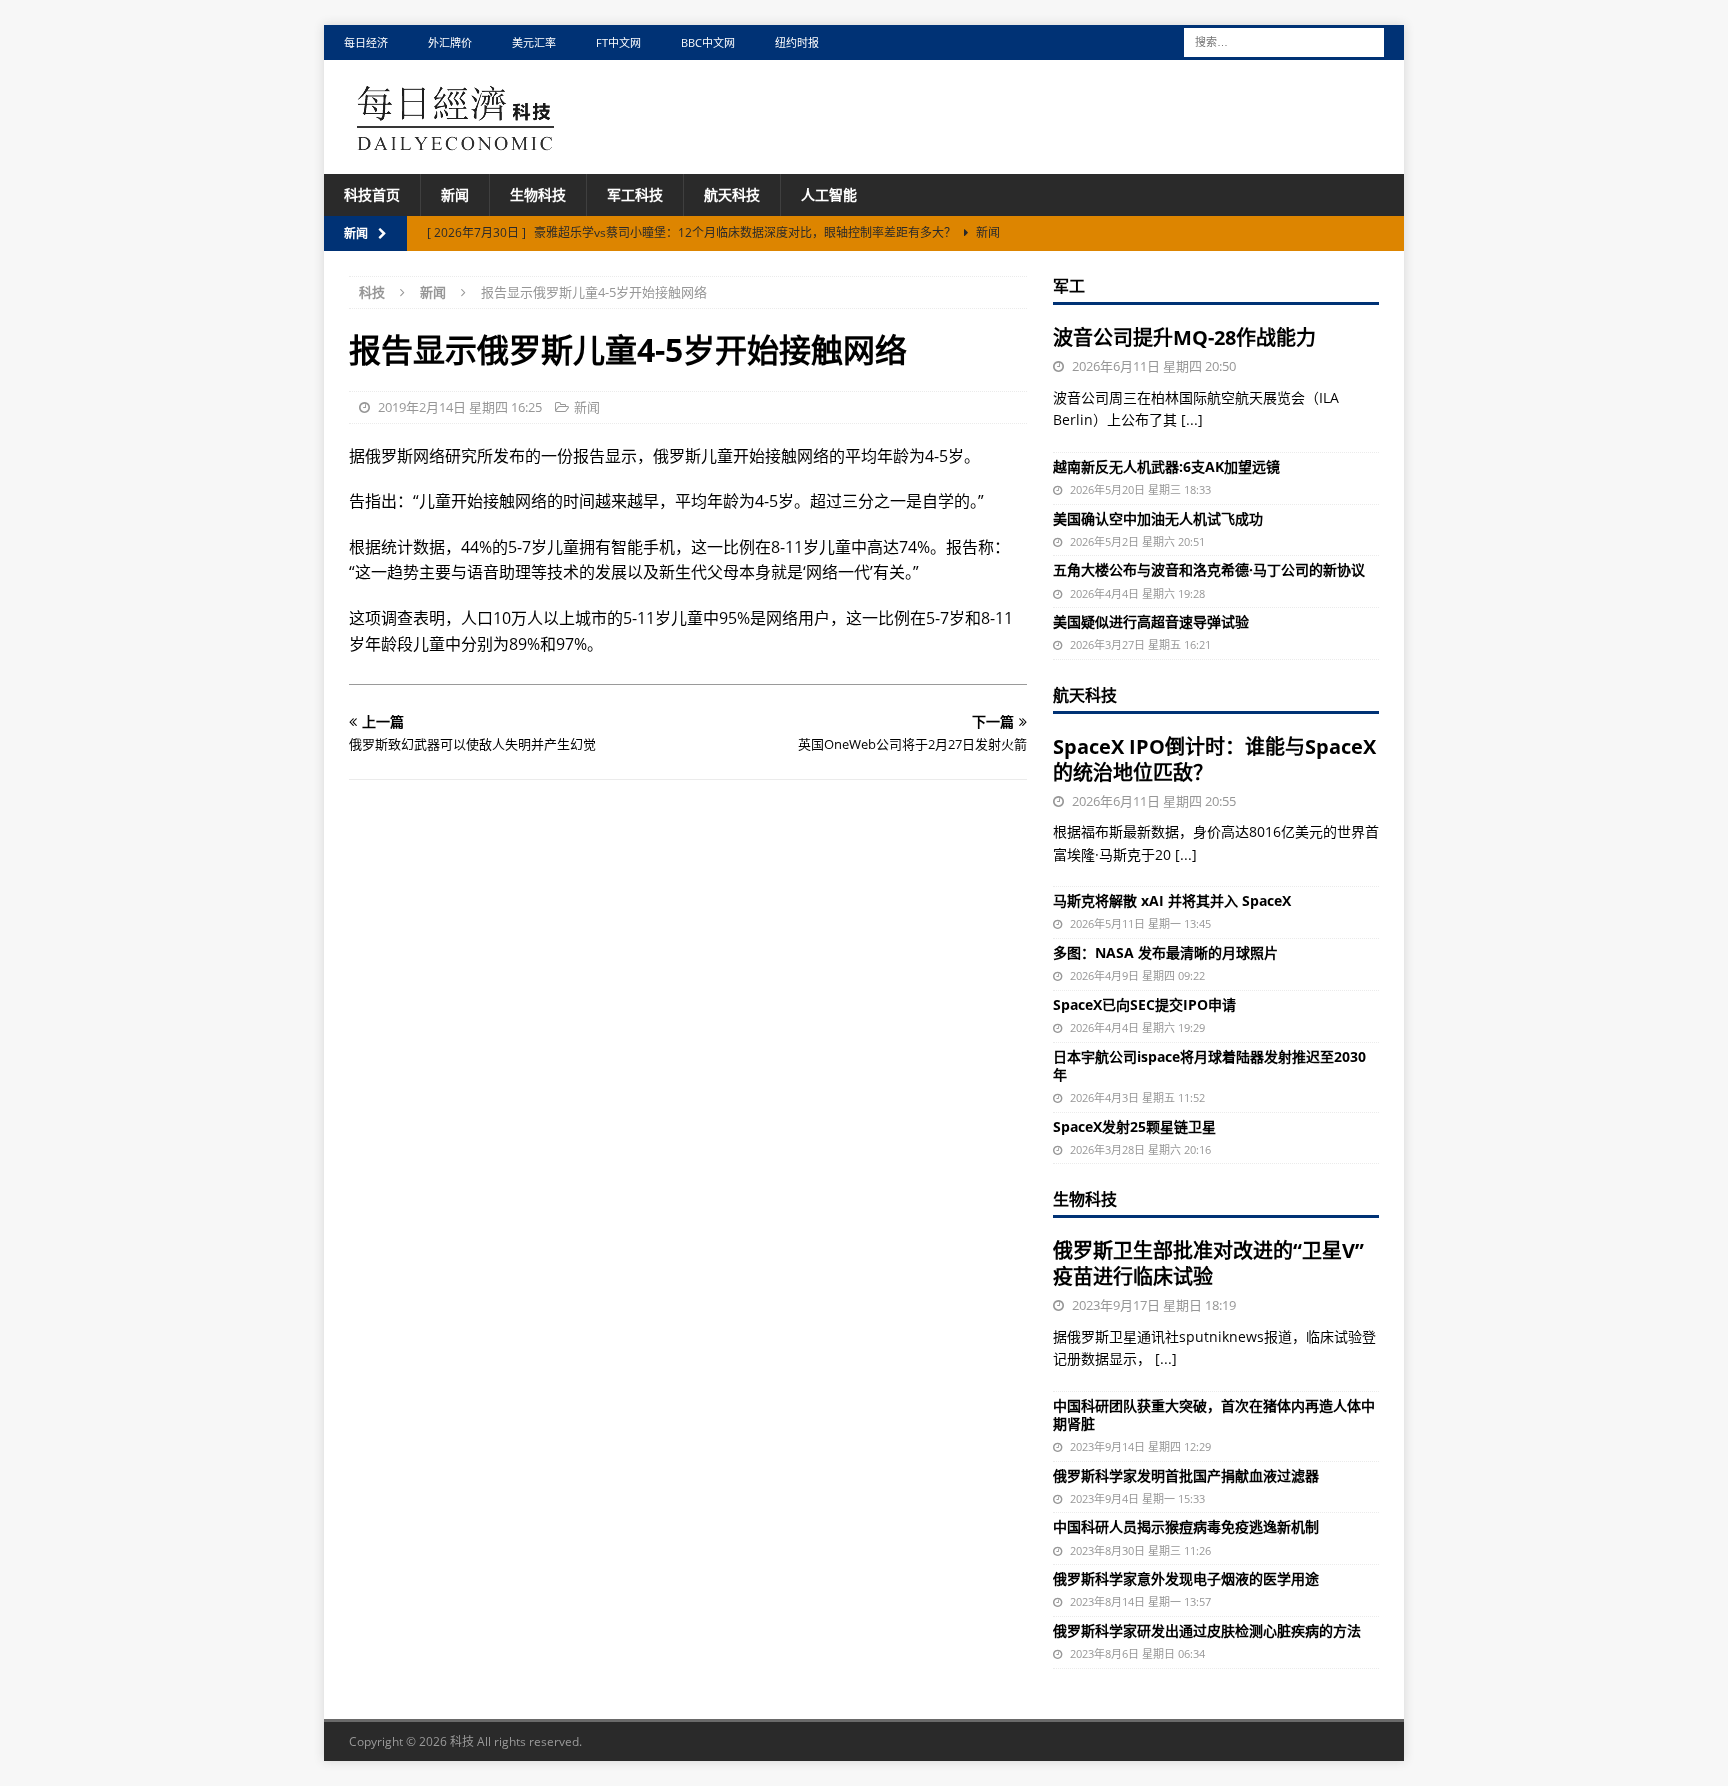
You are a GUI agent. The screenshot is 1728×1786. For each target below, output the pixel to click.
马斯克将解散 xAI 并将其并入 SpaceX (1172, 900)
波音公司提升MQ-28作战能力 (1184, 337)
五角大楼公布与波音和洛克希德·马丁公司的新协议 (1209, 569)
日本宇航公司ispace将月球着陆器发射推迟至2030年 (1209, 1065)
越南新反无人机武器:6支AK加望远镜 (1166, 466)
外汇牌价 (450, 42)
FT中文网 (618, 42)
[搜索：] (1284, 40)
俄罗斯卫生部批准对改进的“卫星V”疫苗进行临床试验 (1208, 1263)
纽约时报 (797, 42)
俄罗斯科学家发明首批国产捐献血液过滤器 (1186, 1475)
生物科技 (538, 194)
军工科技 (635, 194)
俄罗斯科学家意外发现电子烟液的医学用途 (1186, 1578)
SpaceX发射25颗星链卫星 (1134, 1126)
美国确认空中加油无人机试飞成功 (1158, 518)
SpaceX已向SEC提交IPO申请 (1144, 1004)
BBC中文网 (708, 42)
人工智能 (829, 194)
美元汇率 (534, 42)
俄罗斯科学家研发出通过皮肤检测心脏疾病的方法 (1207, 1630)
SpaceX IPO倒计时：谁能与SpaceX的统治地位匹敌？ (1214, 759)
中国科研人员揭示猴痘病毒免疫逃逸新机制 (1186, 1526)
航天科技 (732, 194)
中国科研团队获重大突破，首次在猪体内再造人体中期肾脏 (1214, 1414)
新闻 (455, 194)
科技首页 (372, 194)
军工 (1069, 286)
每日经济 (366, 42)
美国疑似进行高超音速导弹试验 (1151, 621)
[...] (1192, 419)
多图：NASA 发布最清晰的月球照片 (1165, 952)
